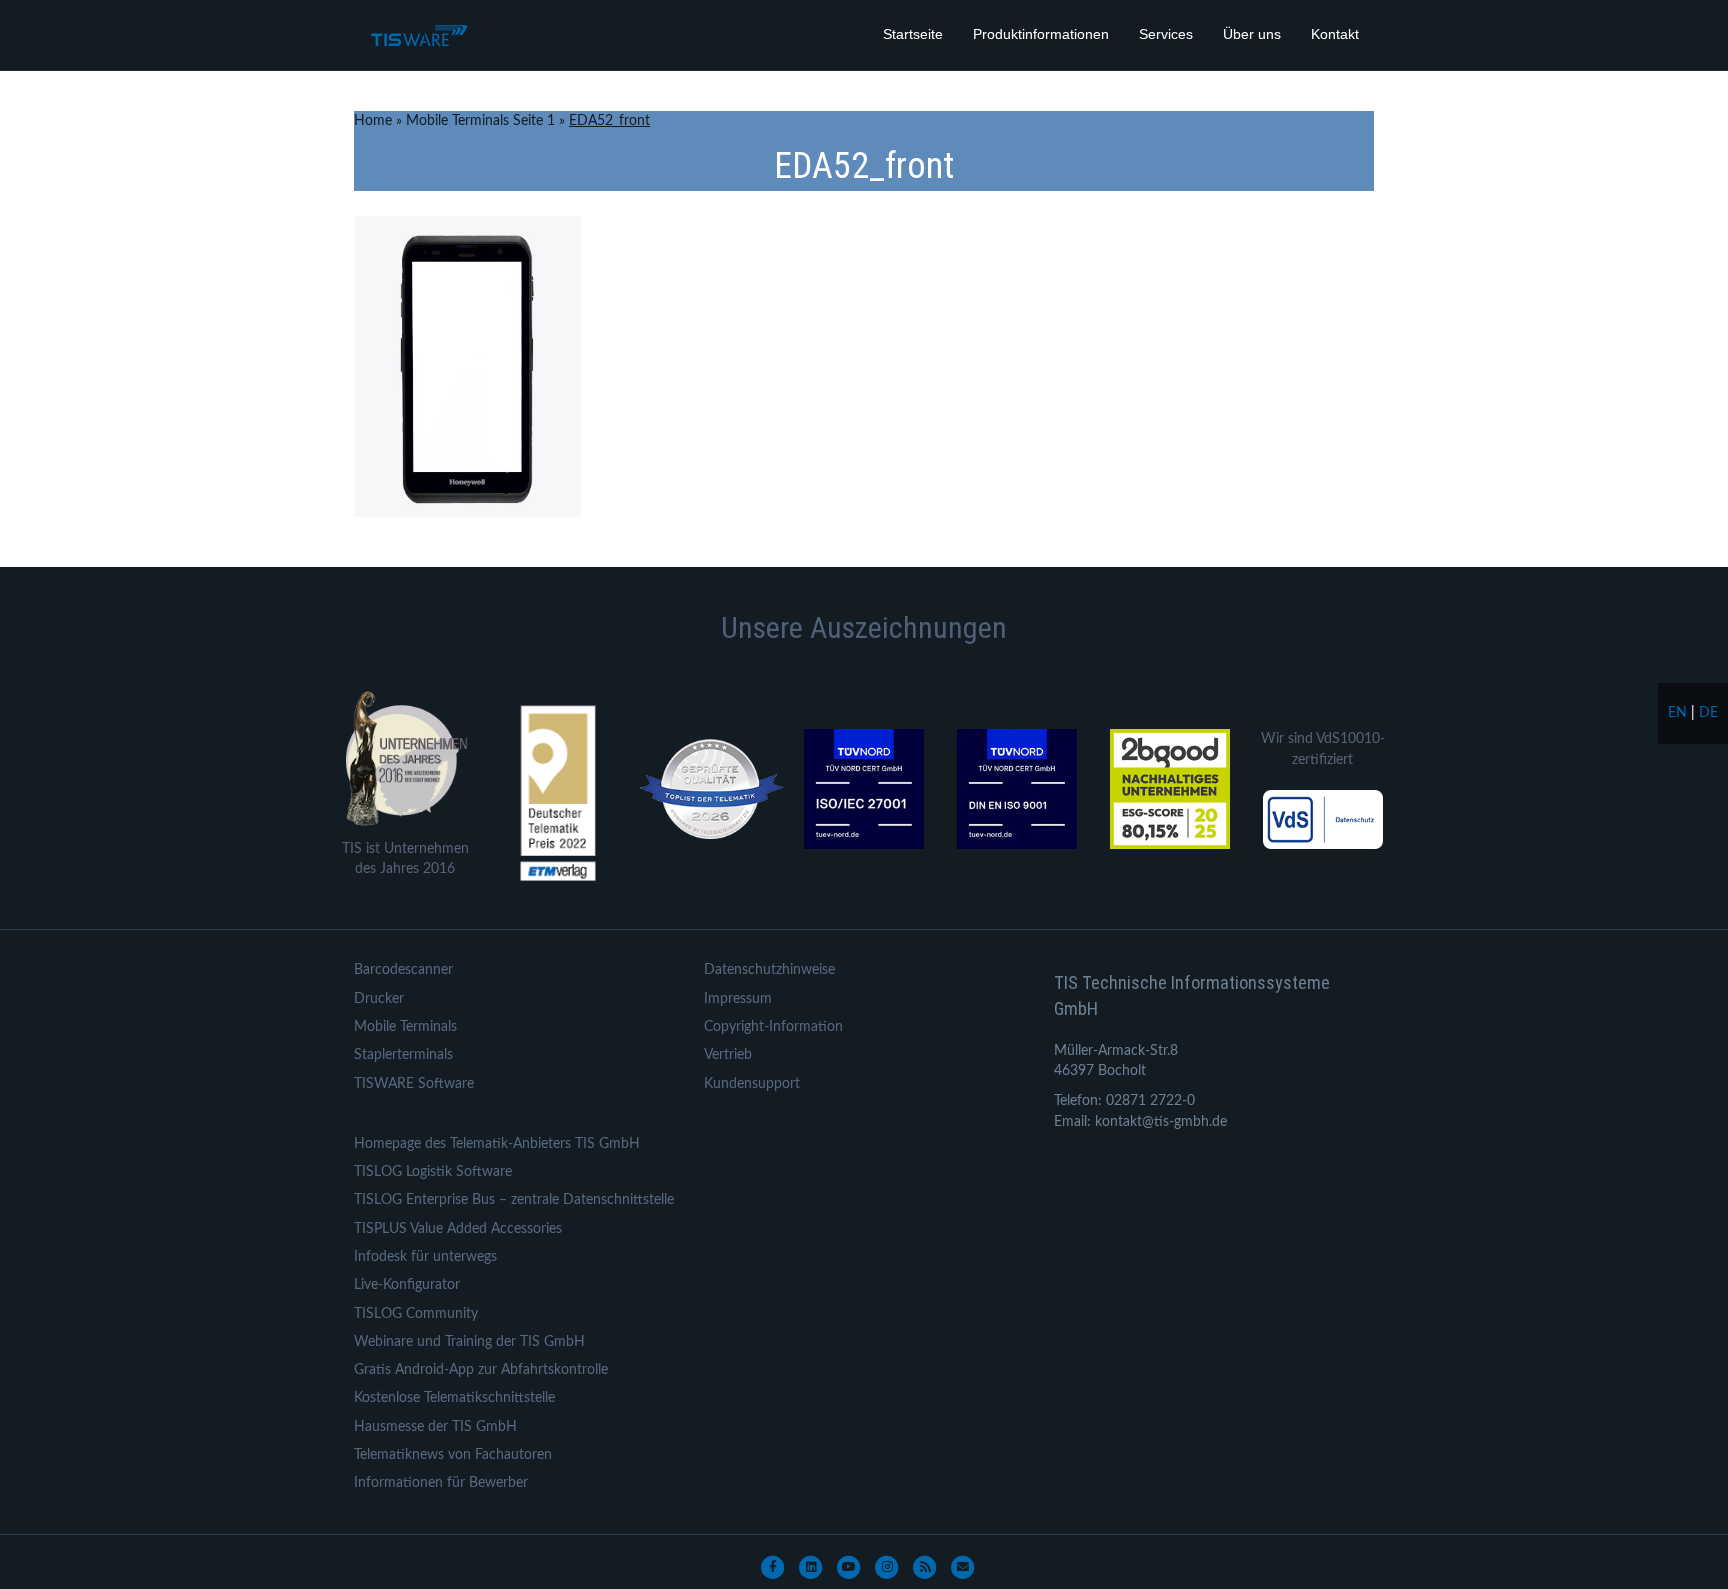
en (1677, 713)
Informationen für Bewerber (441, 1483)
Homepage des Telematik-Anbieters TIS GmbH (497, 1144)
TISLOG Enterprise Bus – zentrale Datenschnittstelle (514, 1200)
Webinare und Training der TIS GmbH (469, 1342)
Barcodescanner (403, 970)
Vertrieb (728, 1055)
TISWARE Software (414, 1084)
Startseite (913, 34)
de (1708, 713)
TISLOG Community (416, 1314)
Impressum (738, 999)
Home (373, 121)
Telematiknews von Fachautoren (453, 1455)
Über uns (1252, 34)
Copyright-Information (773, 1027)
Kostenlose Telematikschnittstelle (454, 1398)
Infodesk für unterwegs (425, 1257)
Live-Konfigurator (407, 1285)
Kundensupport (752, 1084)
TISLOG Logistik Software (433, 1172)
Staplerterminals (403, 1055)
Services (1166, 34)
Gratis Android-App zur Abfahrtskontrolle (481, 1370)
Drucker (379, 999)
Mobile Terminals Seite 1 (480, 121)
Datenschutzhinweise (769, 970)
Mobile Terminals (405, 1027)
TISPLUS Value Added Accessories (458, 1229)
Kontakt (1335, 34)
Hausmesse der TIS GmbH (435, 1427)
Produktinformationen (1041, 34)
